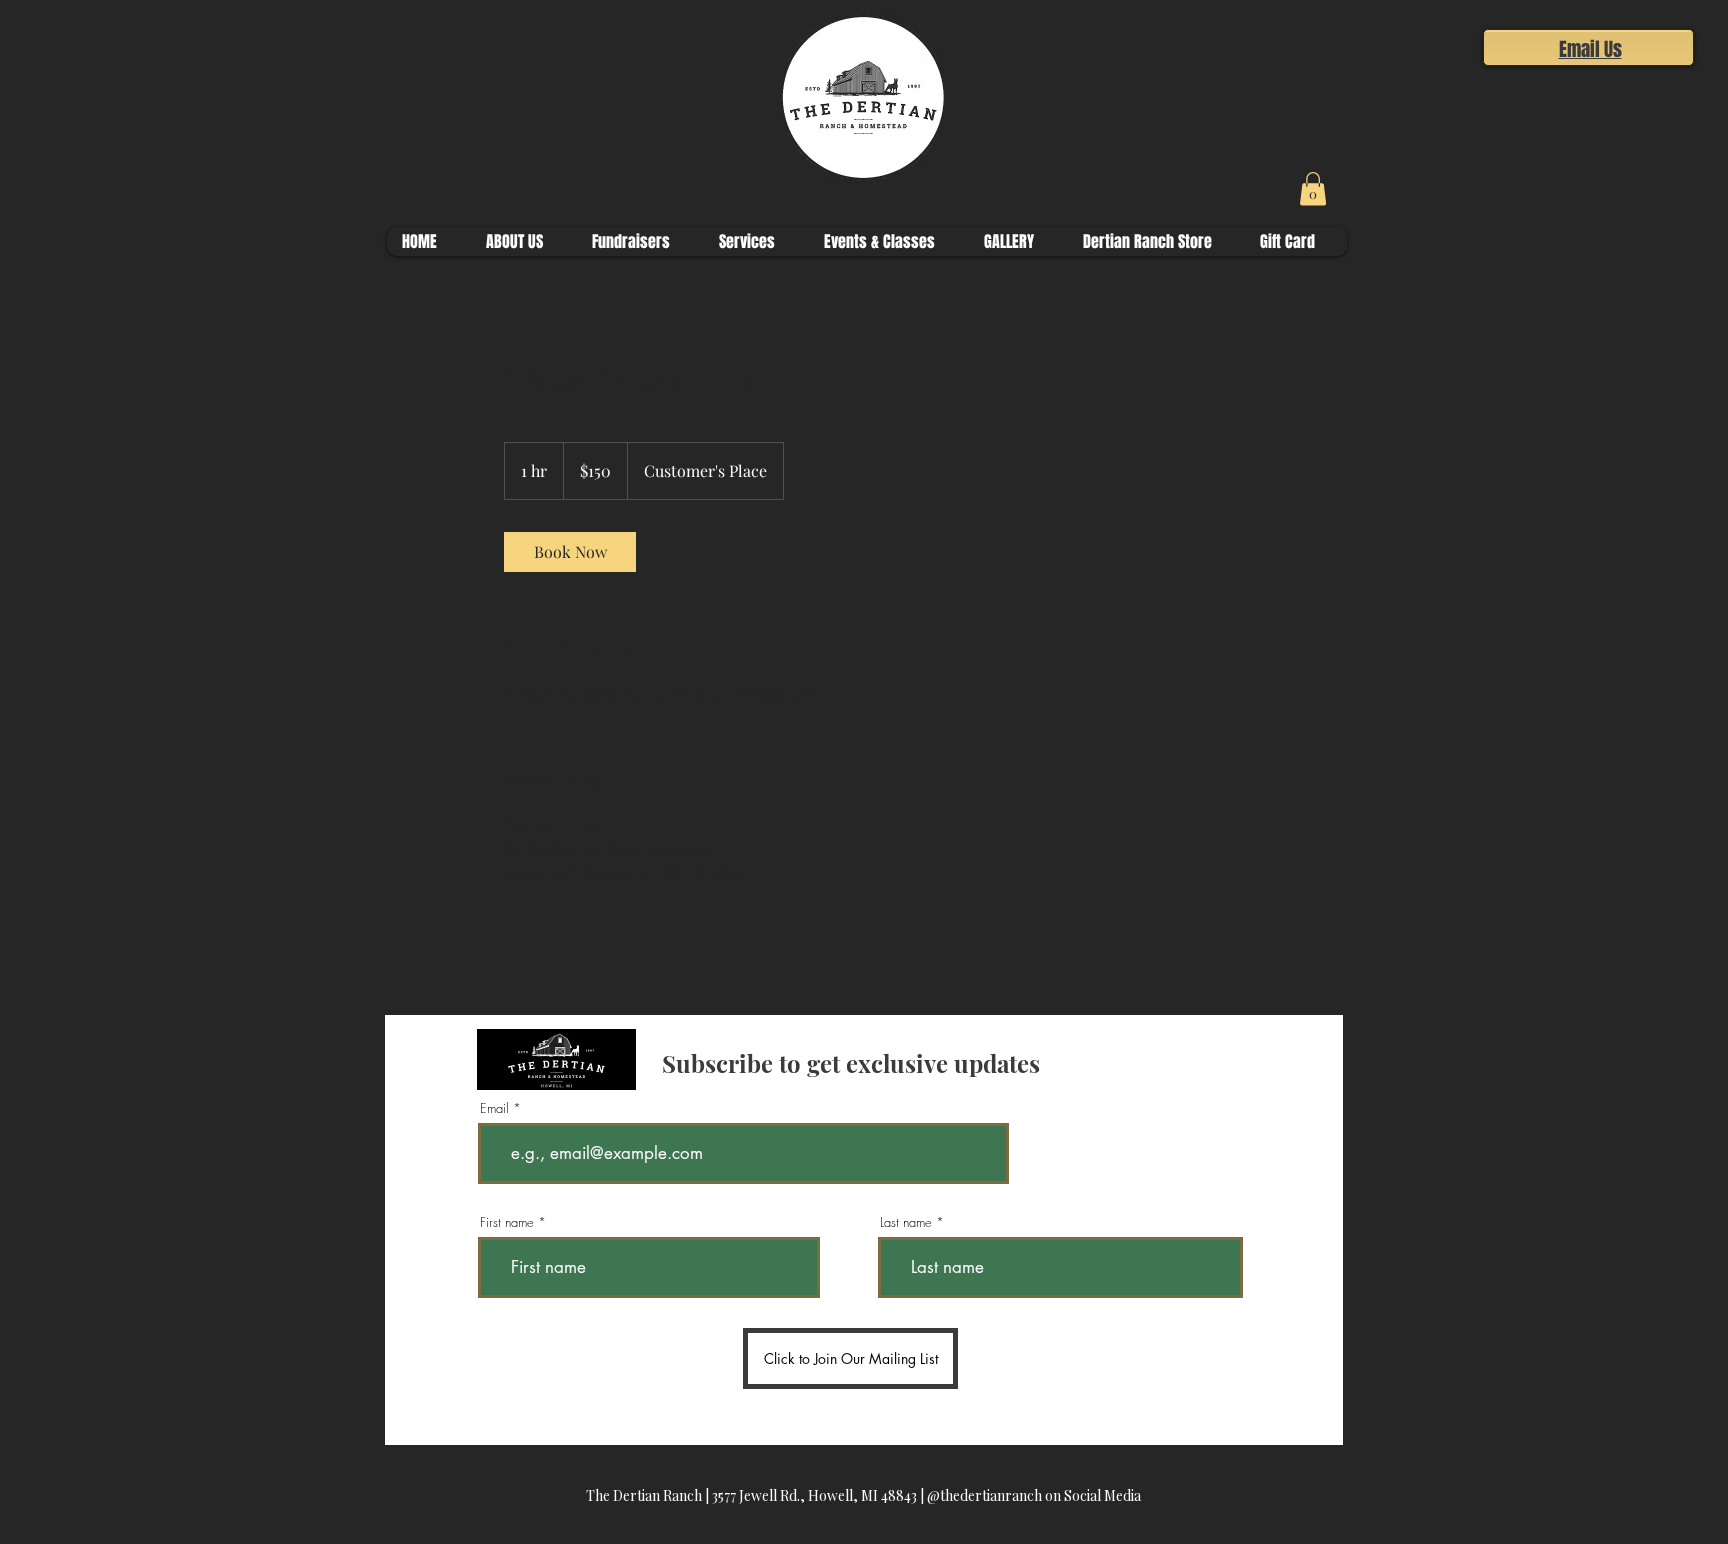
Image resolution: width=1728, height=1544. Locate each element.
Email (494, 1108)
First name (507, 1222)
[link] (570, 552)
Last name (906, 1222)
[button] (1329, 174)
